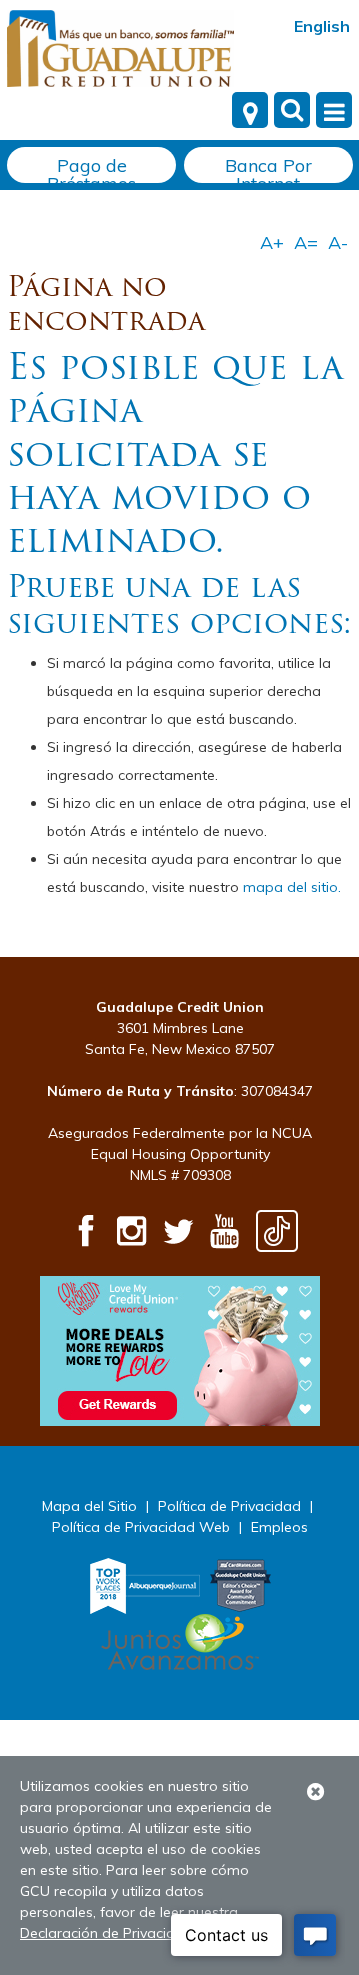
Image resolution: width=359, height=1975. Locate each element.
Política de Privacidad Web (141, 1527)
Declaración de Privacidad (106, 1933)
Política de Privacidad (229, 1506)
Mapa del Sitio (89, 1506)
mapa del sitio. (292, 887)
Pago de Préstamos (91, 168)
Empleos (279, 1527)
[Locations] (250, 110)
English (322, 26)
